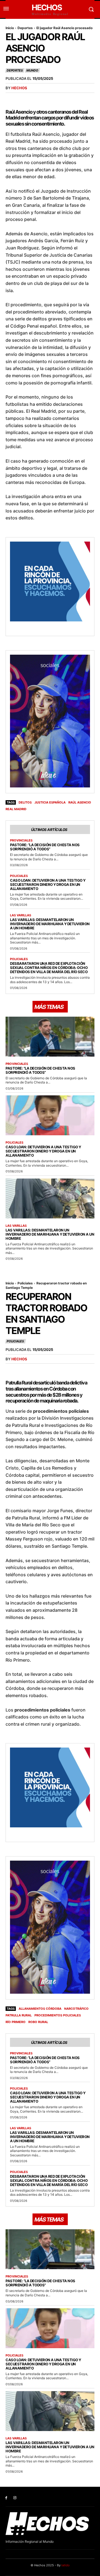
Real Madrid (16, 809)
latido (66, 2565)
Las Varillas (21, 915)
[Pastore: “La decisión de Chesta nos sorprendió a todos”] (50, 1037)
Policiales (19, 876)
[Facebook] (6, 2498)
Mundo (32, 70)
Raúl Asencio (80, 802)
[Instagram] (15, 2498)
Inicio (10, 28)
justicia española (50, 802)
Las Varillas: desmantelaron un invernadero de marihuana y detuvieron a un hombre (50, 924)
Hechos (19, 88)
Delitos (25, 802)
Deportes (25, 28)
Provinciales (21, 841)
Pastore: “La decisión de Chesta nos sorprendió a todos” (45, 847)
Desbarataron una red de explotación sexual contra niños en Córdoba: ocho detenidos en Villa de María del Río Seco (49, 968)
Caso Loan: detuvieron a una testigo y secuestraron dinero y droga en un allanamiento (48, 884)
